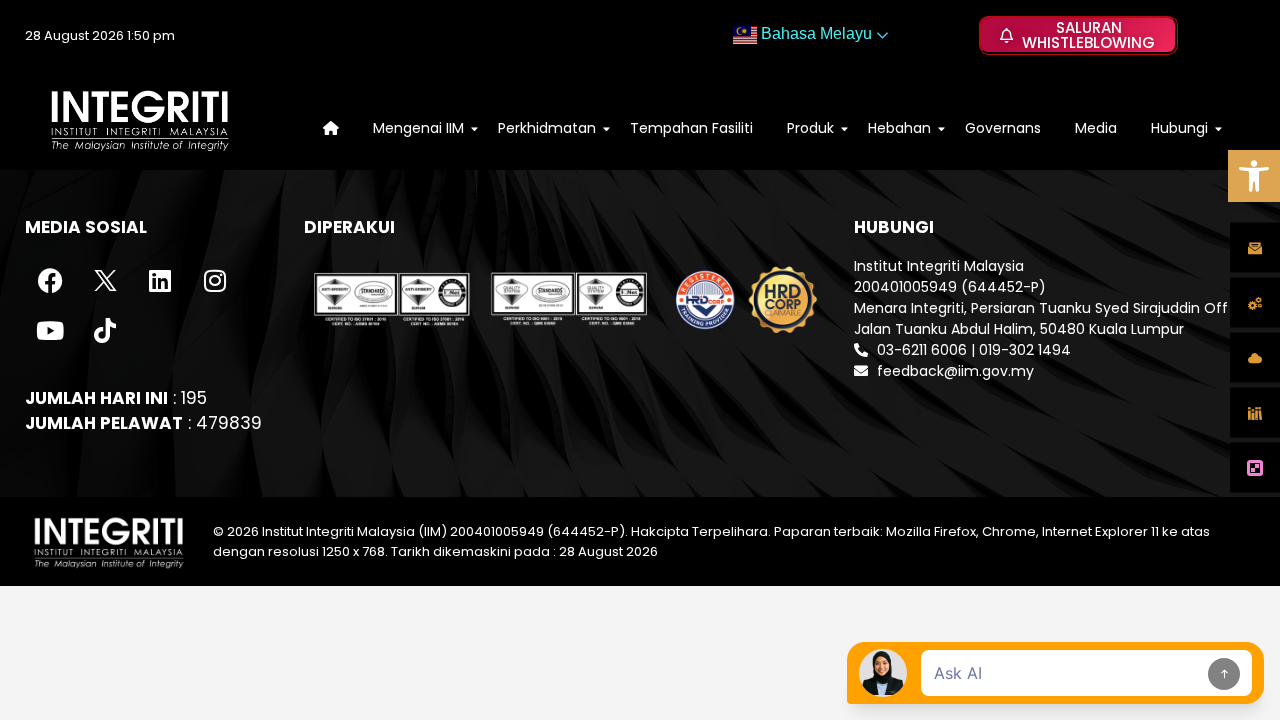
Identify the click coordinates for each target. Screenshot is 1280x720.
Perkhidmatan (547, 128)
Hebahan (899, 128)
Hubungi (1179, 128)
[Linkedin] (160, 281)
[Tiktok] (105, 331)
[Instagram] (215, 281)
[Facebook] (50, 281)
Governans (1003, 128)
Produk (810, 128)
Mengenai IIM (418, 128)
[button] (1254, 176)
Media (1096, 128)
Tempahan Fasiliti (691, 128)
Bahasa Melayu (814, 33)
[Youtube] (50, 331)
